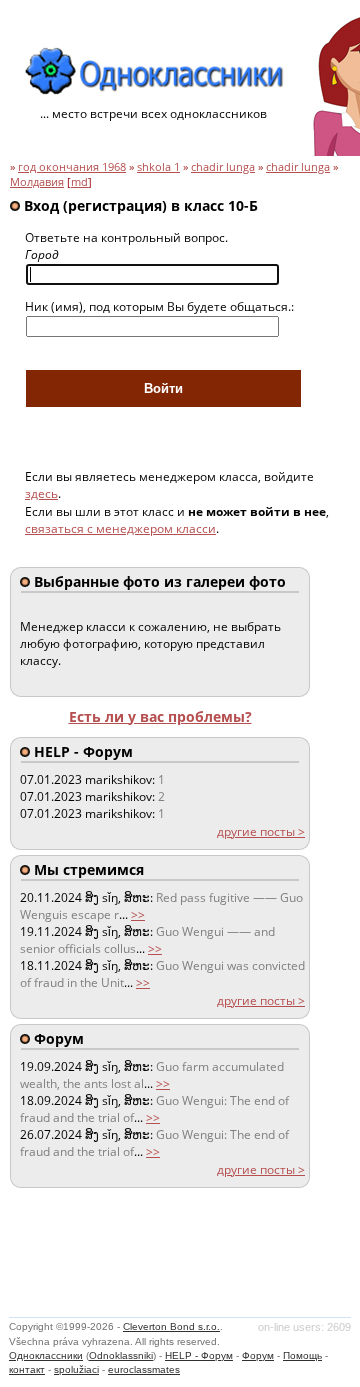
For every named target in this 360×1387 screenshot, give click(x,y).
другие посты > (261, 831)
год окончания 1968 (72, 167)
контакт (27, 1369)
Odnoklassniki (121, 1355)
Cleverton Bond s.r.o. (171, 1326)
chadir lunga (223, 167)
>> (138, 914)
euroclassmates (144, 1369)
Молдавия (37, 182)
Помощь (302, 1355)
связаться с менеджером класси (120, 528)
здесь (41, 493)
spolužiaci (76, 1369)
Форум (258, 1355)
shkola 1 (158, 167)
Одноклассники (46, 1355)
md (79, 182)
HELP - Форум (199, 1355)
